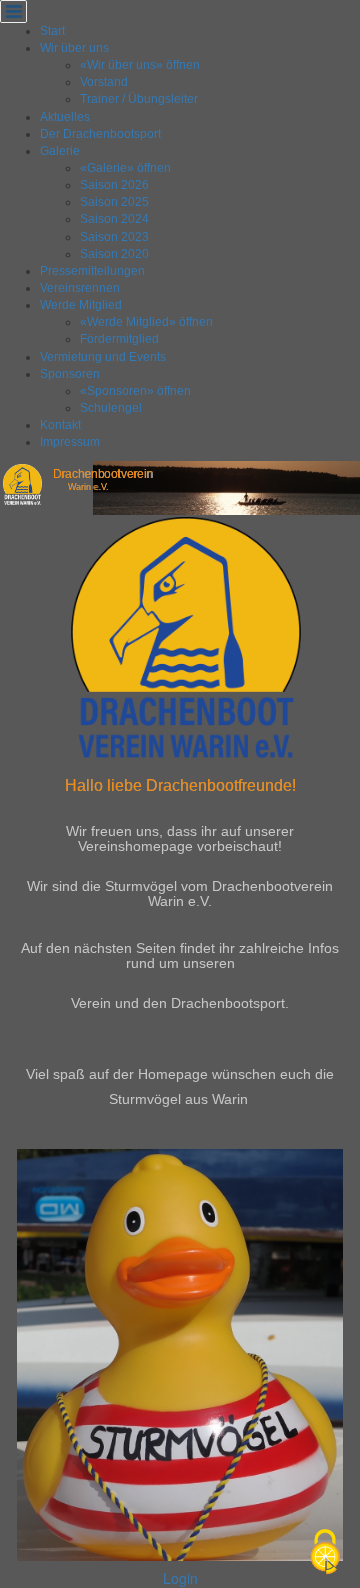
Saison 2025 (114, 202)
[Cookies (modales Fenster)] (325, 1553)
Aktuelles (65, 117)
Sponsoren (70, 374)
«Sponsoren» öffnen (135, 391)
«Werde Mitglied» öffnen (146, 322)
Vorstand (104, 82)
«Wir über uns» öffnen (140, 65)
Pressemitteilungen (92, 271)
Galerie (60, 151)
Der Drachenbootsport (100, 134)
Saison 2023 (114, 237)
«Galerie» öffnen (125, 168)
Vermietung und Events (103, 357)
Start (52, 31)
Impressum (70, 442)
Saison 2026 (114, 185)
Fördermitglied (119, 339)
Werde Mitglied (81, 305)
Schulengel (111, 408)
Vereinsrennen (80, 288)
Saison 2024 (114, 219)
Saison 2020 (114, 254)
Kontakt (60, 425)
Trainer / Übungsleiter (139, 99)
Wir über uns (74, 48)
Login (180, 1578)
